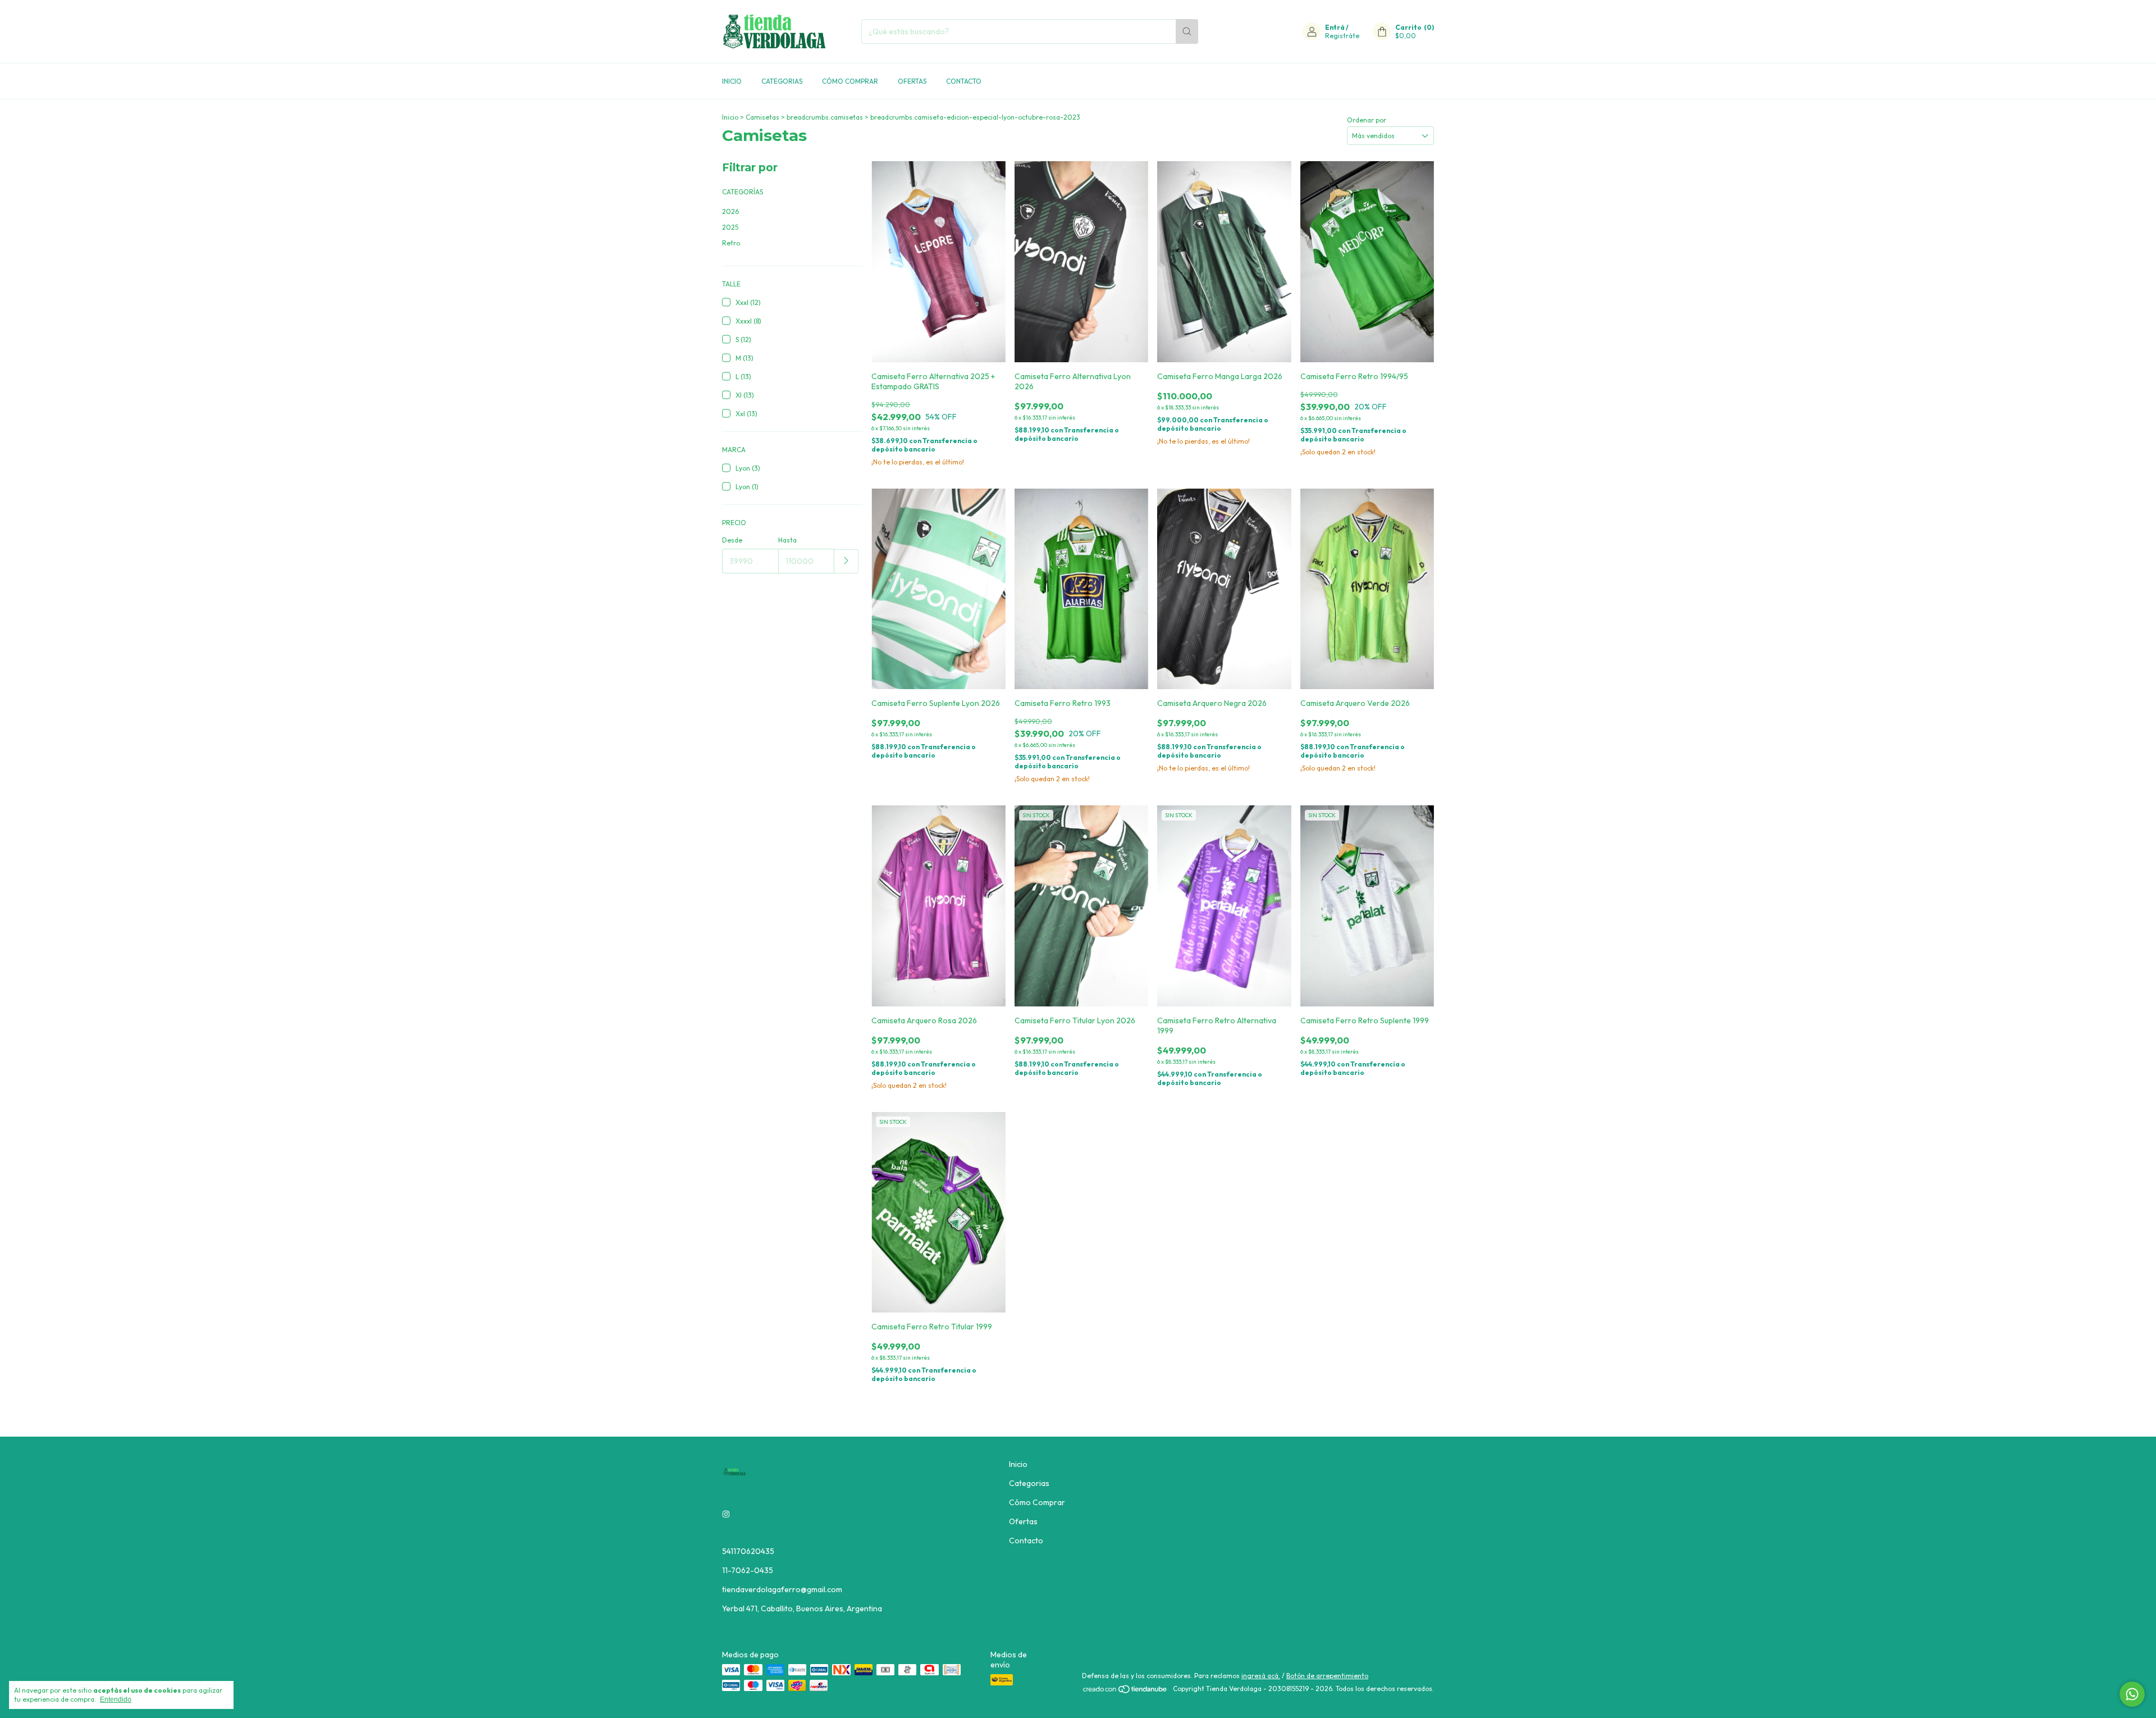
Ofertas (912, 81)
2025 (730, 227)
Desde (732, 540)
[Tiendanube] (1125, 1691)
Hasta (787, 540)
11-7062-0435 (748, 1570)
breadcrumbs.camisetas (825, 117)
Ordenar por (1367, 120)
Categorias (782, 81)
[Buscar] (1187, 31)
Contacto (964, 81)
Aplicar (846, 561)
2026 (730, 211)
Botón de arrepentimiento (1327, 1676)
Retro (731, 243)
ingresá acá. (1261, 1676)
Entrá (1335, 27)
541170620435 (748, 1551)
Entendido (116, 1699)
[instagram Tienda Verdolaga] (726, 1514)
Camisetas (762, 117)
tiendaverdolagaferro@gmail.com (782, 1589)
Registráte (1342, 36)
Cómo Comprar (850, 81)
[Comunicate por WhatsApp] (2132, 1694)
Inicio (732, 81)
